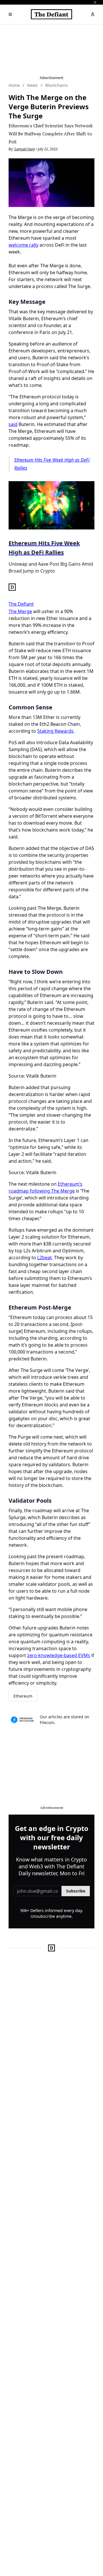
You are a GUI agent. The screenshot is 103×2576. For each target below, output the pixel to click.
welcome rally (23, 245)
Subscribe (76, 1891)
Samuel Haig (24, 149)
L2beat (44, 1258)
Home (14, 85)
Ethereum (23, 1696)
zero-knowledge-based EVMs (59, 1655)
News (32, 85)
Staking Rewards (55, 731)
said (13, 424)
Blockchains (57, 85)
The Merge (20, 611)
